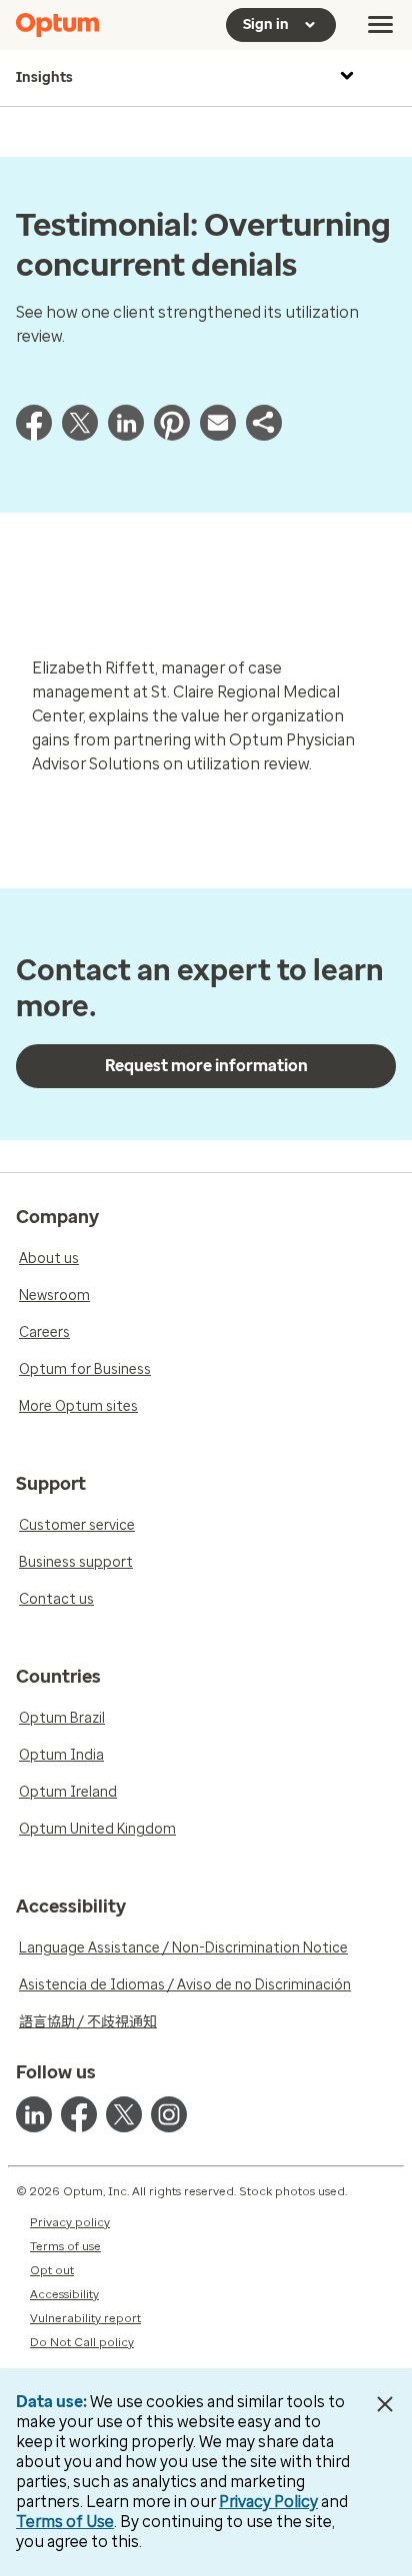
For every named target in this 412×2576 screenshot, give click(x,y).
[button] (264, 435)
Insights (44, 77)
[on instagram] (169, 2114)
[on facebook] (79, 2114)
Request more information (206, 1066)
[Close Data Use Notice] (385, 2404)
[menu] (381, 25)
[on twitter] (124, 2114)
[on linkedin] (34, 2114)
